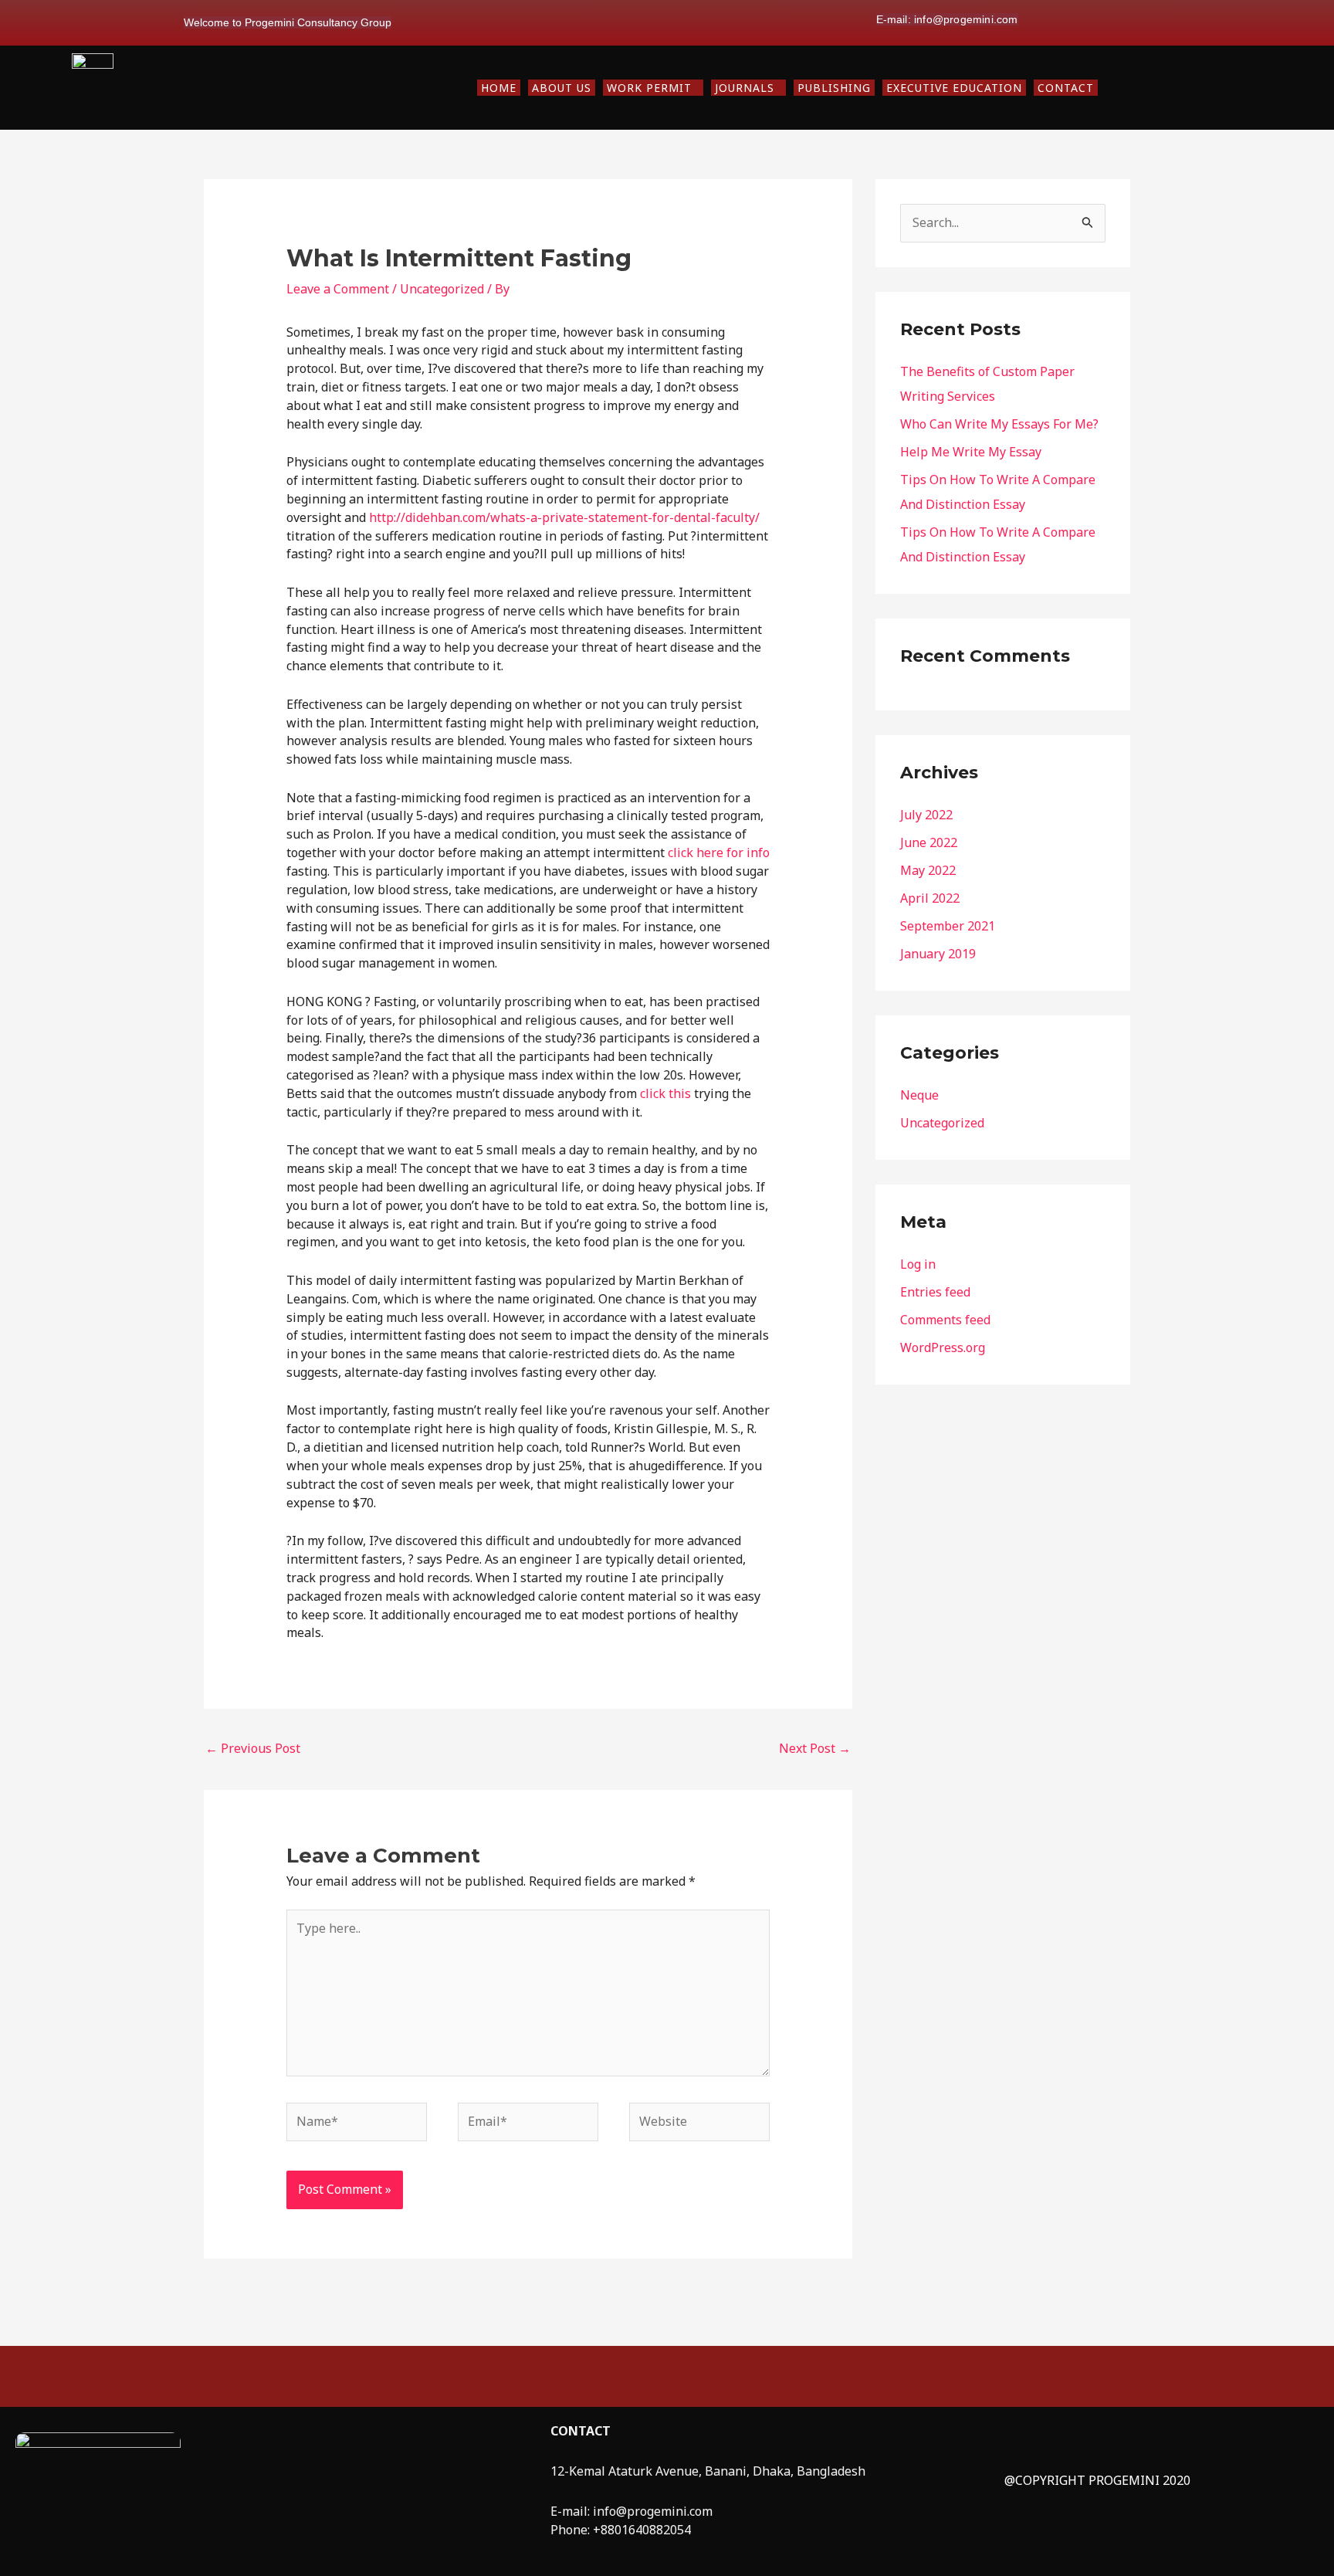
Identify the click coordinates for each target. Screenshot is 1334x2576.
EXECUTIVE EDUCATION (954, 88)
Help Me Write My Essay (971, 452)
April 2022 (930, 898)
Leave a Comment (338, 289)
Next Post (815, 1748)
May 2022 (928, 870)
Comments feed (945, 1320)
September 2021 (948, 926)
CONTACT (1066, 88)
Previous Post (253, 1748)
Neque (919, 1095)
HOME (499, 88)
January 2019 (938, 954)
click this (665, 1093)
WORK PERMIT (649, 88)
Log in (918, 1264)
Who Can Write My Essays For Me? (999, 424)
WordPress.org (943, 1347)
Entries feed (935, 1292)
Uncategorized (442, 289)
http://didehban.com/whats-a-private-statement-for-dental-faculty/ (564, 517)
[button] (653, 88)
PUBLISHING (834, 88)
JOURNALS (745, 88)
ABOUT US (562, 88)
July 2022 (926, 815)
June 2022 (929, 842)
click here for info (719, 852)
